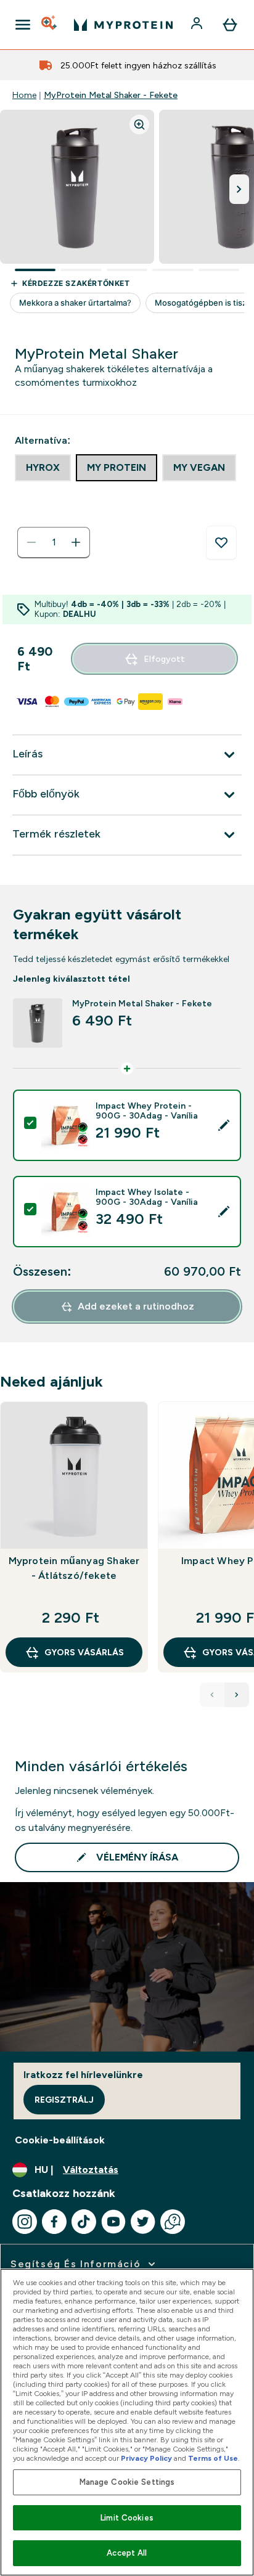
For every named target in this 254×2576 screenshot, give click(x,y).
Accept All (127, 2553)
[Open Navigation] (23, 25)
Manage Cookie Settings (127, 2482)
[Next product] (237, 1695)
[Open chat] (173, 2222)
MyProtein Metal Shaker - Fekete (111, 95)
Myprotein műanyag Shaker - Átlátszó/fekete (74, 1568)
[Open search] (50, 25)
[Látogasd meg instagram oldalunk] (25, 2222)
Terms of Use (213, 2458)
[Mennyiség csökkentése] (31, 542)
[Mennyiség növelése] (76, 542)
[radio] (43, 468)
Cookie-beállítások (60, 2140)
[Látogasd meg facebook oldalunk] (54, 2222)
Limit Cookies (127, 2518)
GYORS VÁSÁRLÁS (84, 1652)
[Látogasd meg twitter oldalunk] (143, 2222)
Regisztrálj (64, 2100)
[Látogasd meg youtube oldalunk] (113, 2222)
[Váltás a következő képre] (239, 189)
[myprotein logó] (123, 25)
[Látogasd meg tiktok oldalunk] (84, 2222)
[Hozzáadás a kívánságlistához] (221, 543)
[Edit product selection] (224, 1125)
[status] (54, 542)
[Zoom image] (139, 124)
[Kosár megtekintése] (230, 25)
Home (24, 95)
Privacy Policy (146, 2458)
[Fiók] (198, 25)
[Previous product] (212, 1695)
